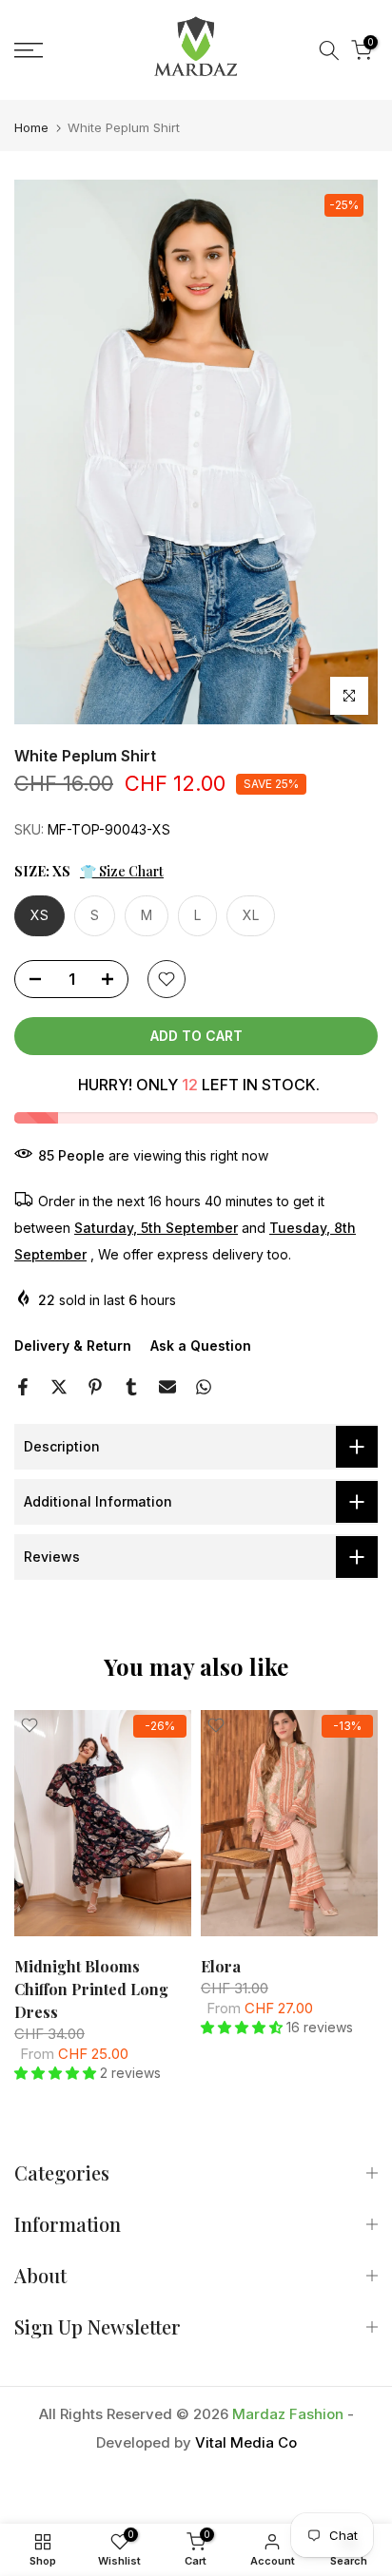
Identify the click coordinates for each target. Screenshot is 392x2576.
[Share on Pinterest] (95, 1387)
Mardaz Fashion (288, 2414)
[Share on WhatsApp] (204, 1387)
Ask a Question (201, 1346)
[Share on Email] (167, 1387)
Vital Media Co (246, 2442)
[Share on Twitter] (59, 1387)
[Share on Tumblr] (131, 1387)
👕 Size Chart (122, 871)
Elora (221, 1965)
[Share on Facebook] (23, 1387)
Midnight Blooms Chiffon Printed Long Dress (91, 1988)
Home (31, 128)
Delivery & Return (73, 1346)
